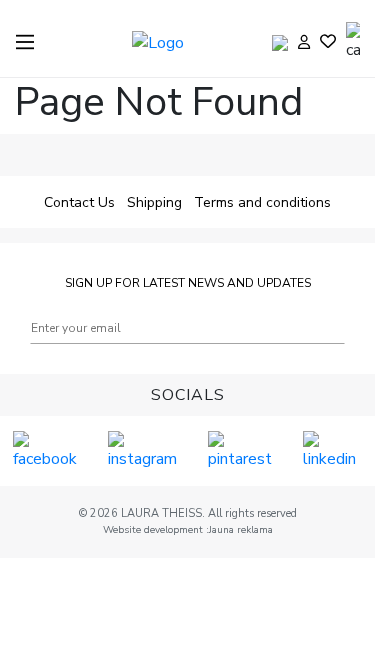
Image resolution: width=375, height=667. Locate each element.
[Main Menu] (25, 42)
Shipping (154, 202)
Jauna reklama (241, 530)
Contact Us (79, 202)
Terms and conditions (262, 202)
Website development (154, 530)
